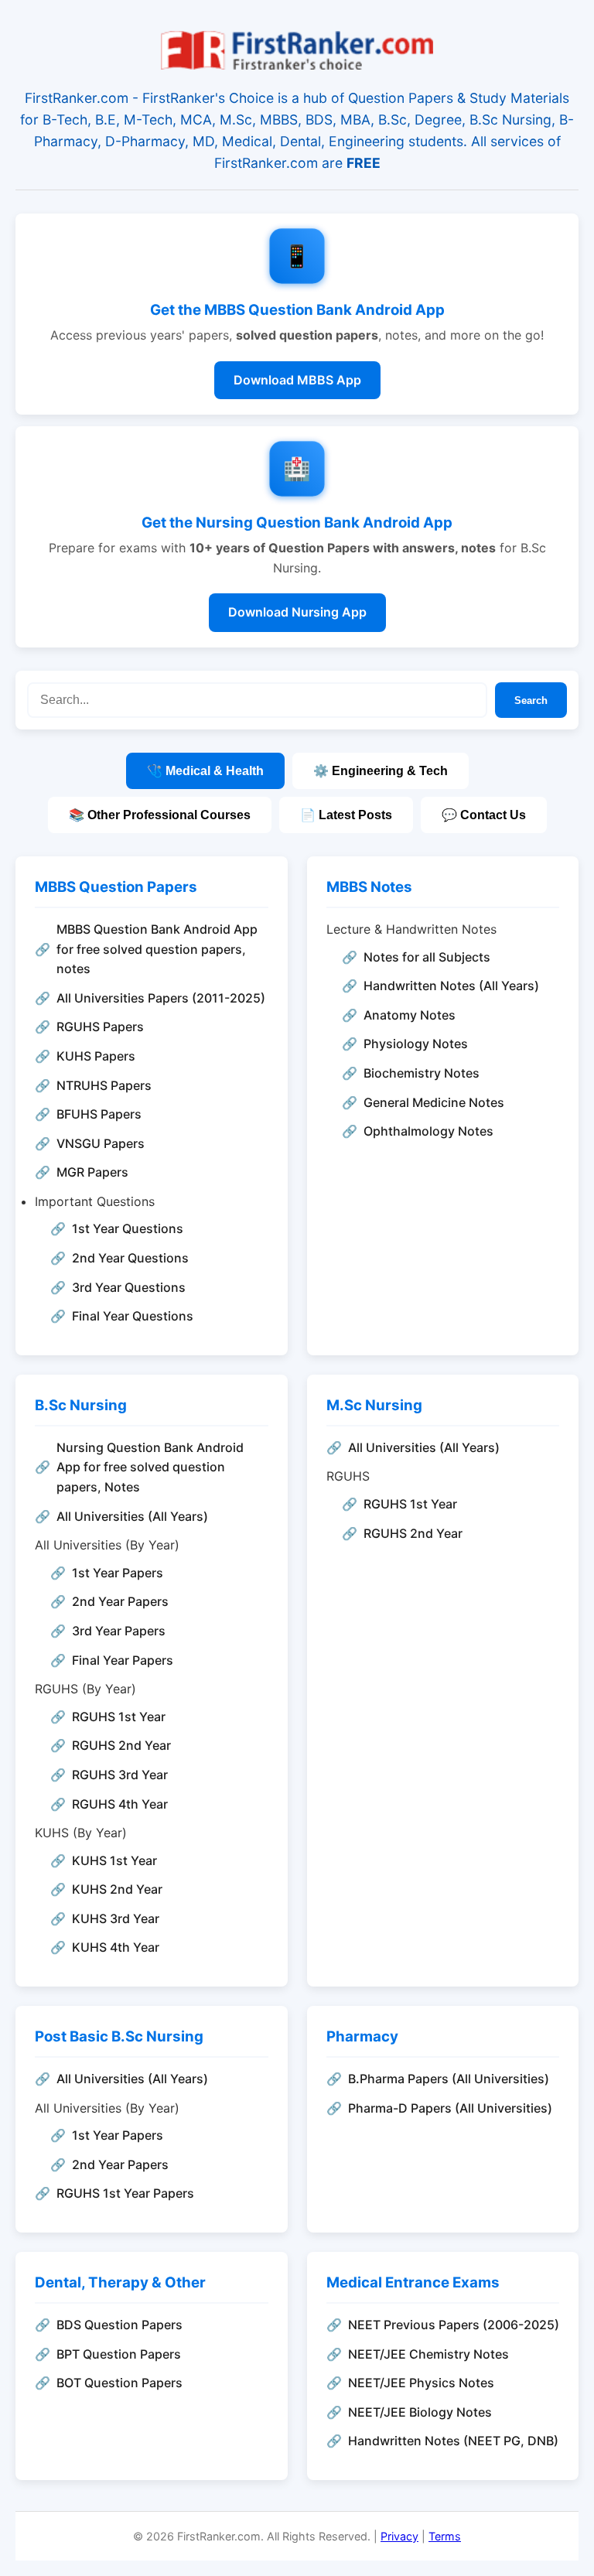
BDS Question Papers (119, 2325)
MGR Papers (92, 1172)
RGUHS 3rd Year (120, 1775)
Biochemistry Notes (422, 1073)
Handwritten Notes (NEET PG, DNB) (453, 2441)
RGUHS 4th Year (120, 1804)
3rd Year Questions (129, 1287)
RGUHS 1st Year (119, 1717)
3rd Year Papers (119, 1631)
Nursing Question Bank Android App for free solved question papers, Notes (150, 1467)
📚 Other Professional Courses (160, 815)
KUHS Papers (96, 1056)
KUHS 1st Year (114, 1860)
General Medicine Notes (434, 1102)
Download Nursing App (297, 612)
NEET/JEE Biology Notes (420, 2412)
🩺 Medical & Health (205, 771)
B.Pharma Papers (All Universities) (449, 2079)
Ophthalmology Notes (428, 1131)
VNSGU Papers (101, 1143)
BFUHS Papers (99, 1114)
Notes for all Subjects (427, 957)
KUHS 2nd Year (117, 1889)
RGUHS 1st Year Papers (125, 2193)
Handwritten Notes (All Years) (451, 986)
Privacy (399, 2536)
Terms (445, 2536)
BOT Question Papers (119, 2383)
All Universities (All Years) (132, 1516)
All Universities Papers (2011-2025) (161, 998)
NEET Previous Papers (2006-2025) (454, 2325)
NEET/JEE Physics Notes (421, 2383)
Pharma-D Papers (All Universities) (450, 2108)
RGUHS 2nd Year (121, 1745)
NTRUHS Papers (104, 1085)
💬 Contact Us (484, 815)
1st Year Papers (118, 1573)
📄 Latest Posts (346, 815)
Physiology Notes (416, 1044)
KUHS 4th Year (116, 1947)
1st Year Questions (128, 1228)
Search (531, 700)
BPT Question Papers (119, 2354)
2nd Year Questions (130, 1258)
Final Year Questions (133, 1316)
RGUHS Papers (100, 1027)
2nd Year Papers (120, 1601)
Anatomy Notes (410, 1015)
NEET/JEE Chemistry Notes (428, 2354)
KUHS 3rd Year (116, 1918)
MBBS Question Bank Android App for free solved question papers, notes (157, 949)
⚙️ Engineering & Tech (381, 771)
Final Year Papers (123, 1660)
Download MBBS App (297, 380)
